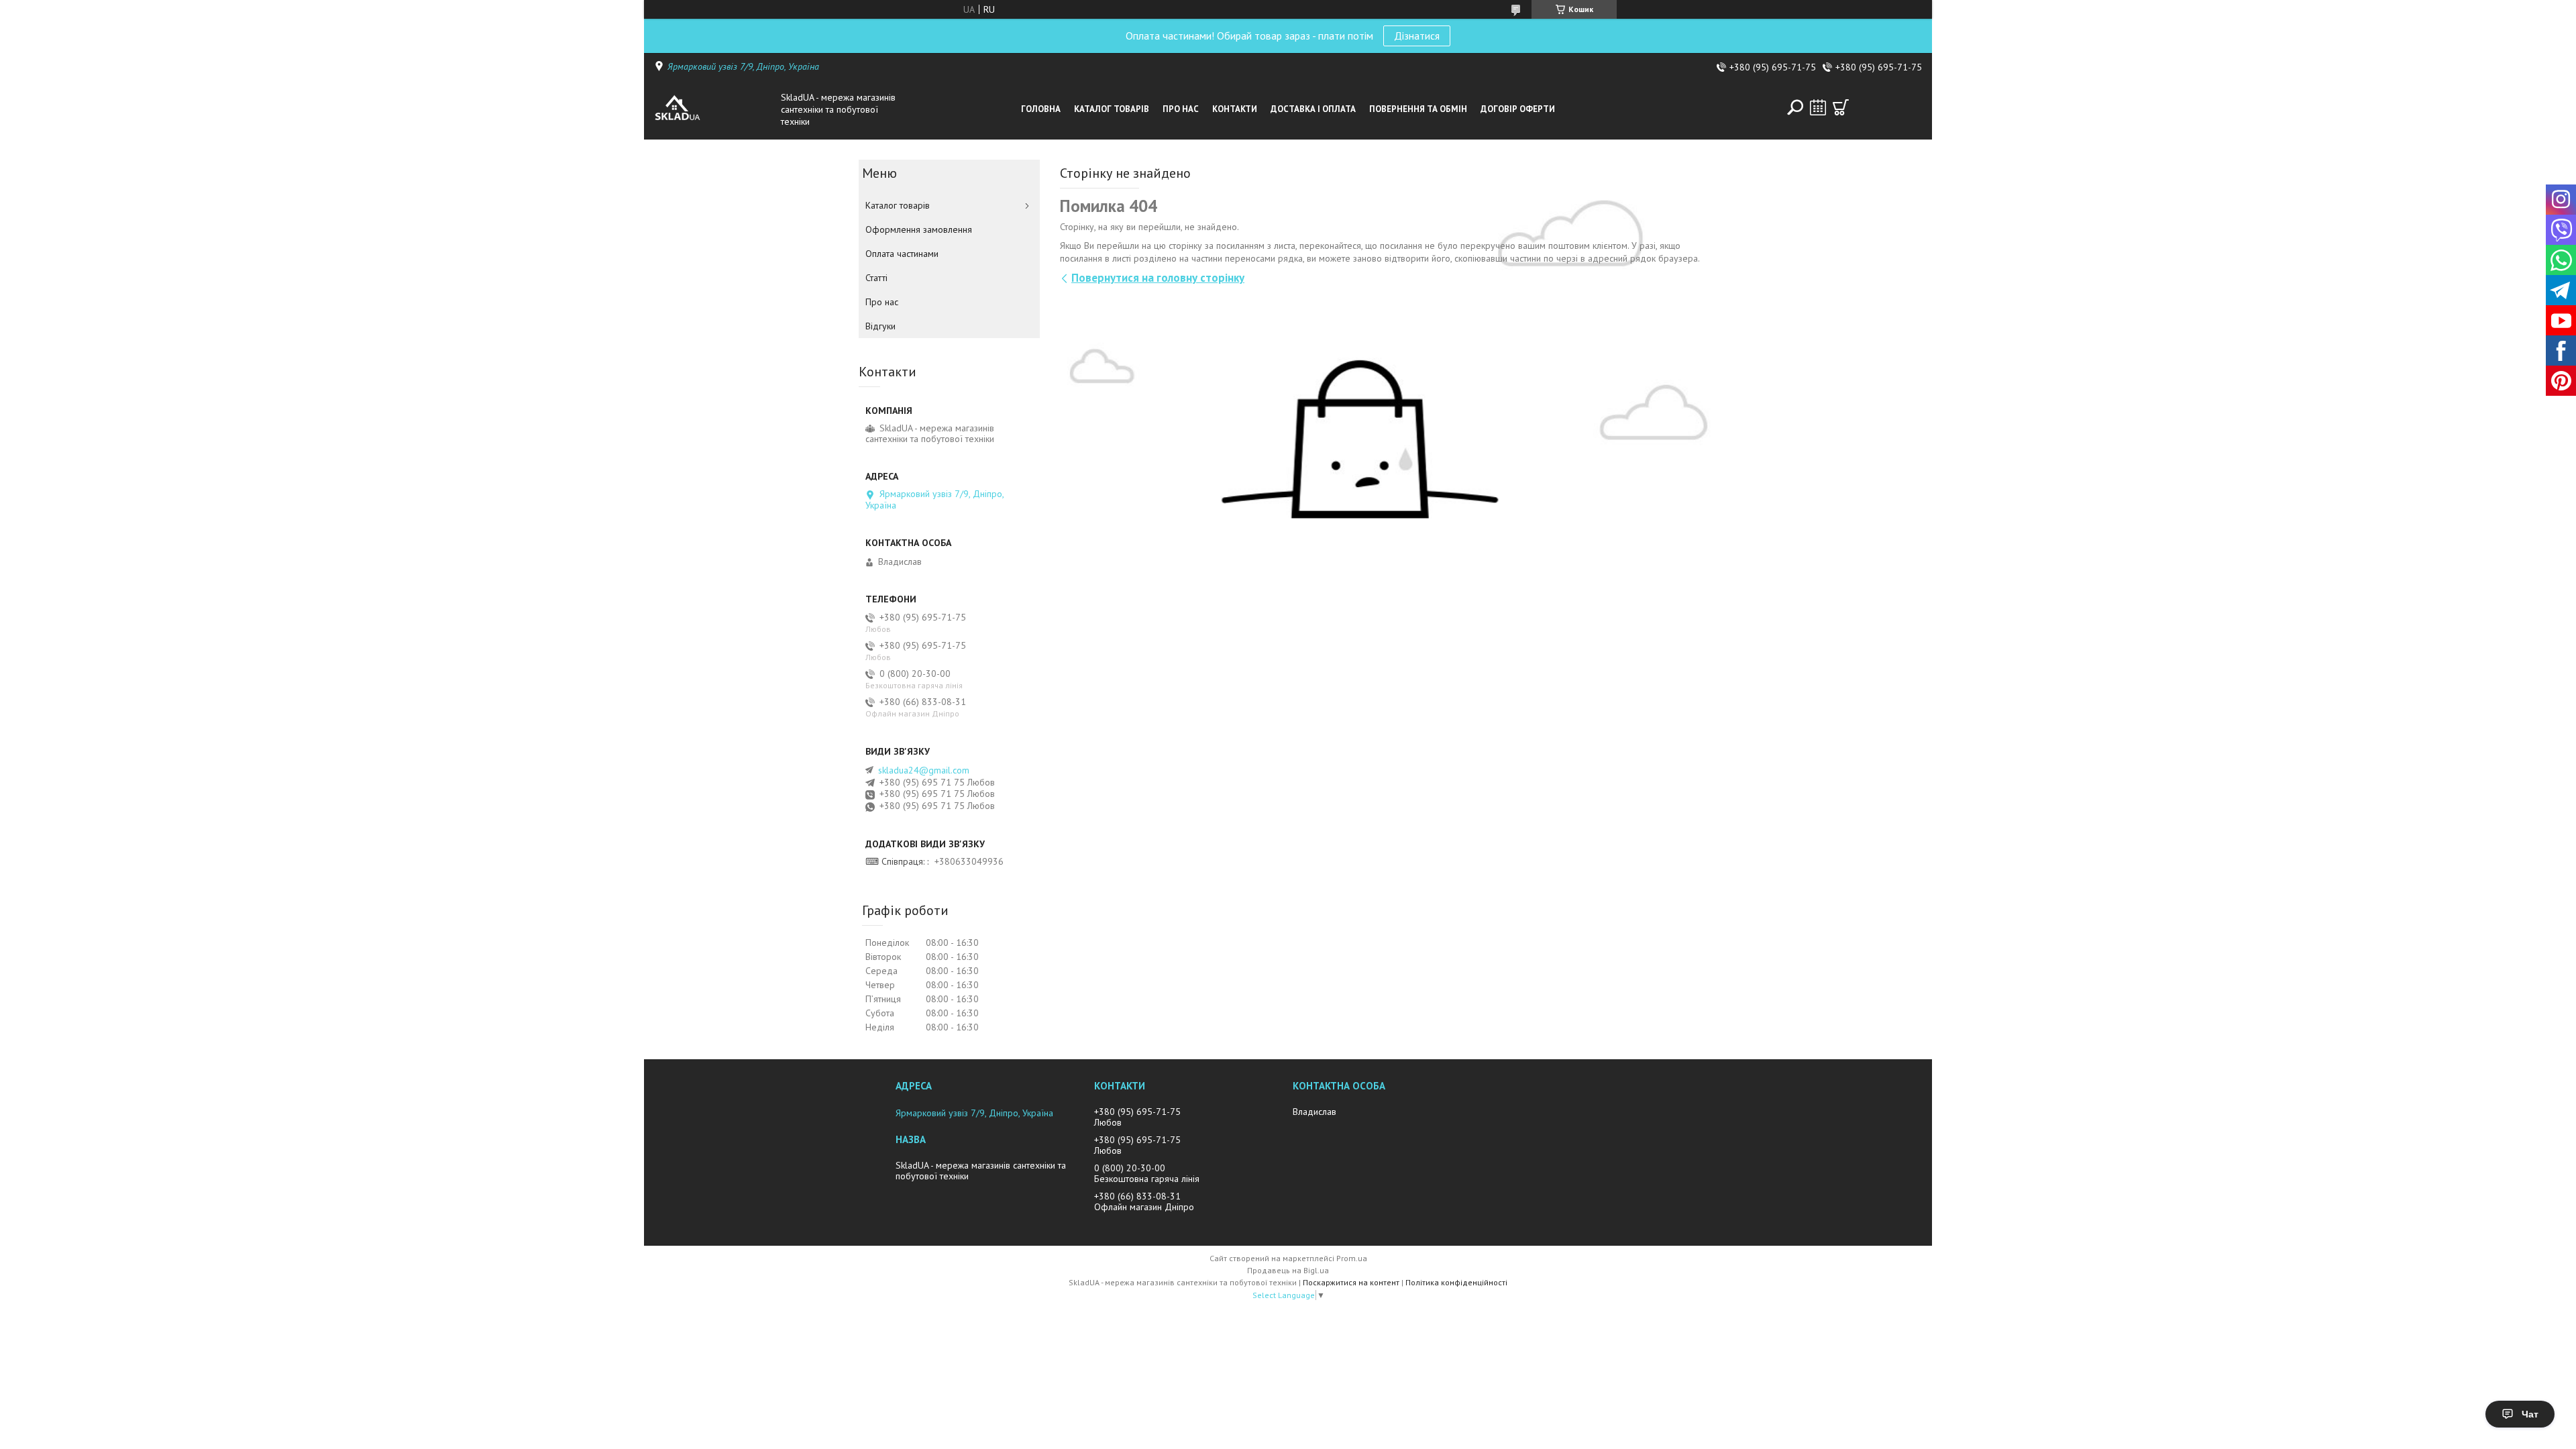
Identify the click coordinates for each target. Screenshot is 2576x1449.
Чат (2530, 1414)
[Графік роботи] (1818, 107)
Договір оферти (1518, 109)
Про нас (1181, 109)
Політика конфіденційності (1456, 1282)
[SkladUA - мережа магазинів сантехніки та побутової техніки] (714, 109)
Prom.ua (1352, 1258)
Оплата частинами (902, 254)
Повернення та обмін (1418, 109)
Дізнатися (1417, 36)
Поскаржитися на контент (1351, 1282)
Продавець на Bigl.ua (1288, 1270)
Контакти (1235, 109)
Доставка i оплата (1313, 109)
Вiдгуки (880, 326)
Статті (876, 278)
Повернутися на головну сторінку (1158, 278)
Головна (1041, 109)
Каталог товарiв (1112, 109)
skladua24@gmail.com (924, 770)
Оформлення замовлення (919, 229)
